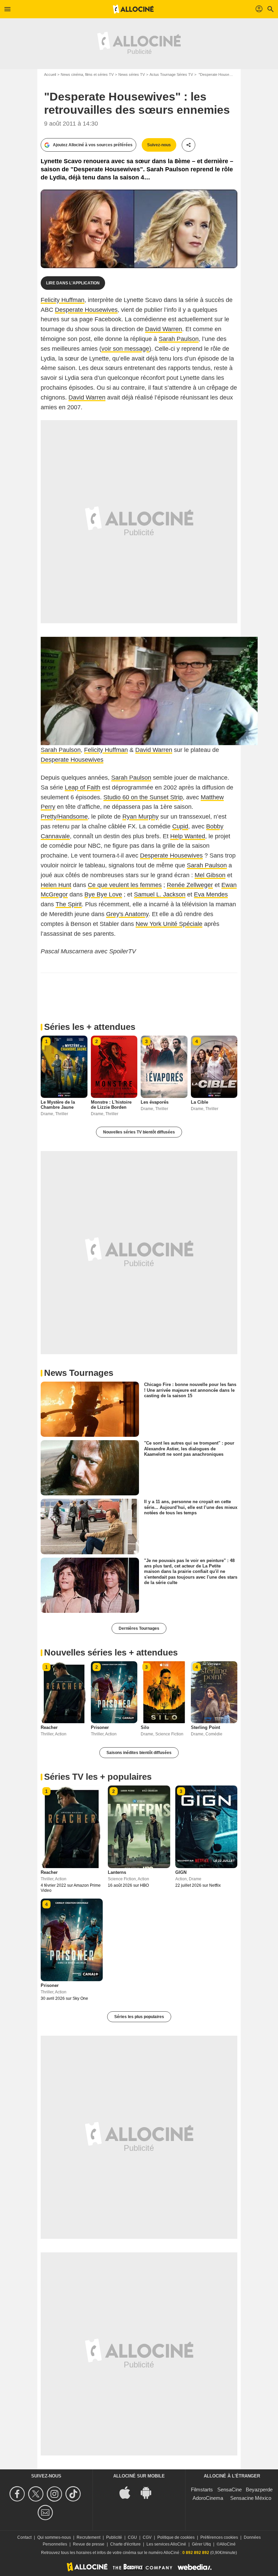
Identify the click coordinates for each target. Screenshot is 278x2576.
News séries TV (132, 74)
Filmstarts (202, 2490)
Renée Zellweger (190, 885)
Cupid (180, 826)
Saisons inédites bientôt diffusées (139, 1753)
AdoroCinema (208, 2498)
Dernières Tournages (139, 1628)
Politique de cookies (176, 2537)
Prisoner (100, 1727)
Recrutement (88, 2537)
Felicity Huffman (63, 300)
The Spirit (69, 904)
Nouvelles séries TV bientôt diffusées (139, 1132)
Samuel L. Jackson (160, 894)
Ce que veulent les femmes (125, 885)
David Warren (164, 329)
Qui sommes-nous (54, 2537)
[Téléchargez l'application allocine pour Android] (150, 2492)
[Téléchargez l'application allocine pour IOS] (128, 2492)
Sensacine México (251, 2498)
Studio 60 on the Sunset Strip (143, 797)
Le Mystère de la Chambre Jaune (58, 1105)
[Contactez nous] (46, 2513)
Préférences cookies (219, 2537)
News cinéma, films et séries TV (87, 74)
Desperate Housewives (86, 310)
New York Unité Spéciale (169, 924)
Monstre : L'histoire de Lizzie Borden (111, 1105)
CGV (147, 2537)
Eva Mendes (211, 894)
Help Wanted (188, 836)
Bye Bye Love (103, 894)
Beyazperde (259, 2490)
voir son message (125, 349)
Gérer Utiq (201, 2544)
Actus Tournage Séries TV (171, 74)
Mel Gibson (210, 875)
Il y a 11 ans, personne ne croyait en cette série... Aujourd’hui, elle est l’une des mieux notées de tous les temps (191, 1507)
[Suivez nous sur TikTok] (74, 2494)
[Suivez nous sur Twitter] (37, 2494)
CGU (132, 2537)
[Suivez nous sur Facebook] (18, 2494)
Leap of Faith (83, 787)
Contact (24, 2537)
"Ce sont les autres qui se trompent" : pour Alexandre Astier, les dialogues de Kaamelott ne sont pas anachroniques (189, 1449)
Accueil (50, 74)
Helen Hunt (56, 885)
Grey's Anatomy (127, 914)
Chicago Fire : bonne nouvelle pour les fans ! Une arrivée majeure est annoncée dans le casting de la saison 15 (190, 1390)
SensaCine (230, 2490)
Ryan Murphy (141, 817)
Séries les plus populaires (139, 2017)
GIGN (181, 1872)
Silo (145, 1727)
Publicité (114, 2537)
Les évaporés (155, 1102)
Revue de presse (89, 2544)
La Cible (200, 1102)
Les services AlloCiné (166, 2544)
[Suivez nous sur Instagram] (55, 2494)
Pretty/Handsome (64, 817)
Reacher (49, 1727)
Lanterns (117, 1872)
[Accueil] (133, 9)
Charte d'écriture (125, 2544)
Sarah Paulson (179, 339)
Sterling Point (205, 1727)
